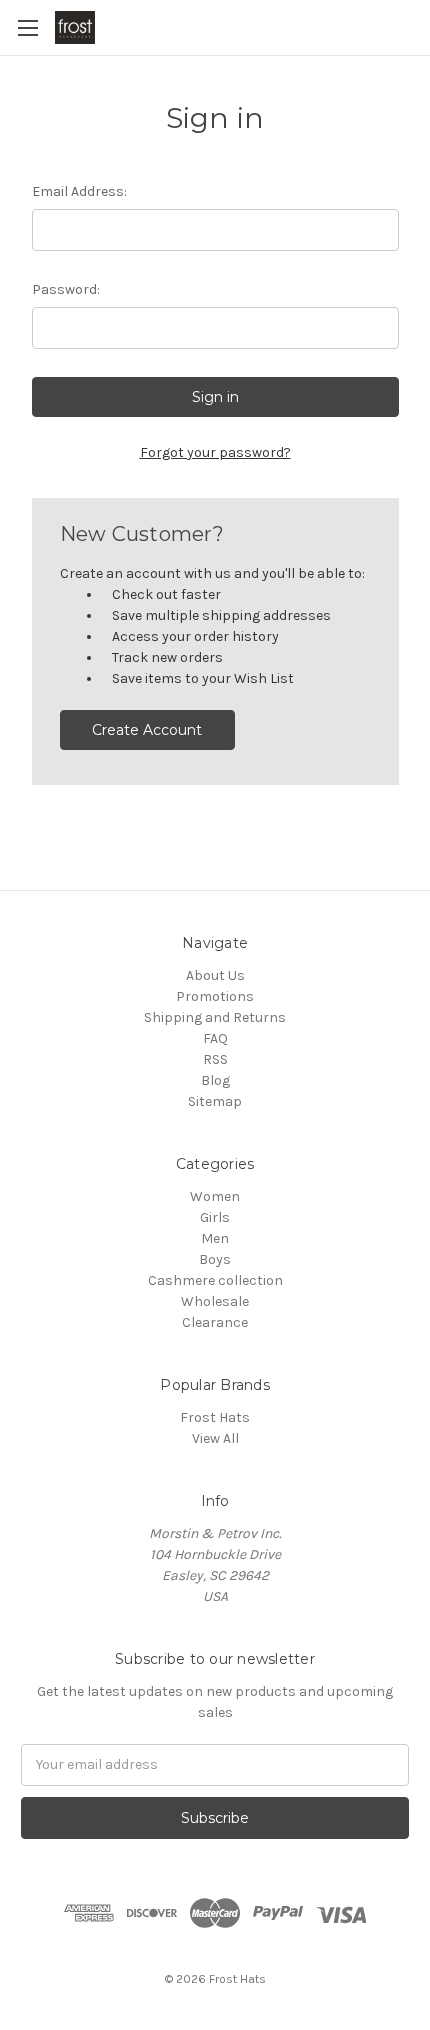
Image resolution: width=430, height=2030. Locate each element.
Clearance (215, 1322)
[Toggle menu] (27, 27)
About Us (215, 975)
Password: (66, 289)
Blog (215, 1080)
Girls (215, 1217)
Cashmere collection (215, 1280)
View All (215, 1438)
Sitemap (215, 1101)
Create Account (147, 730)
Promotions (215, 996)
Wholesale (215, 1301)
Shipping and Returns (215, 1017)
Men (215, 1238)
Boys (215, 1259)
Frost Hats (215, 1417)
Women (215, 1196)
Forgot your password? (215, 452)
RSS (215, 1059)
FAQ (215, 1038)
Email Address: (79, 191)
